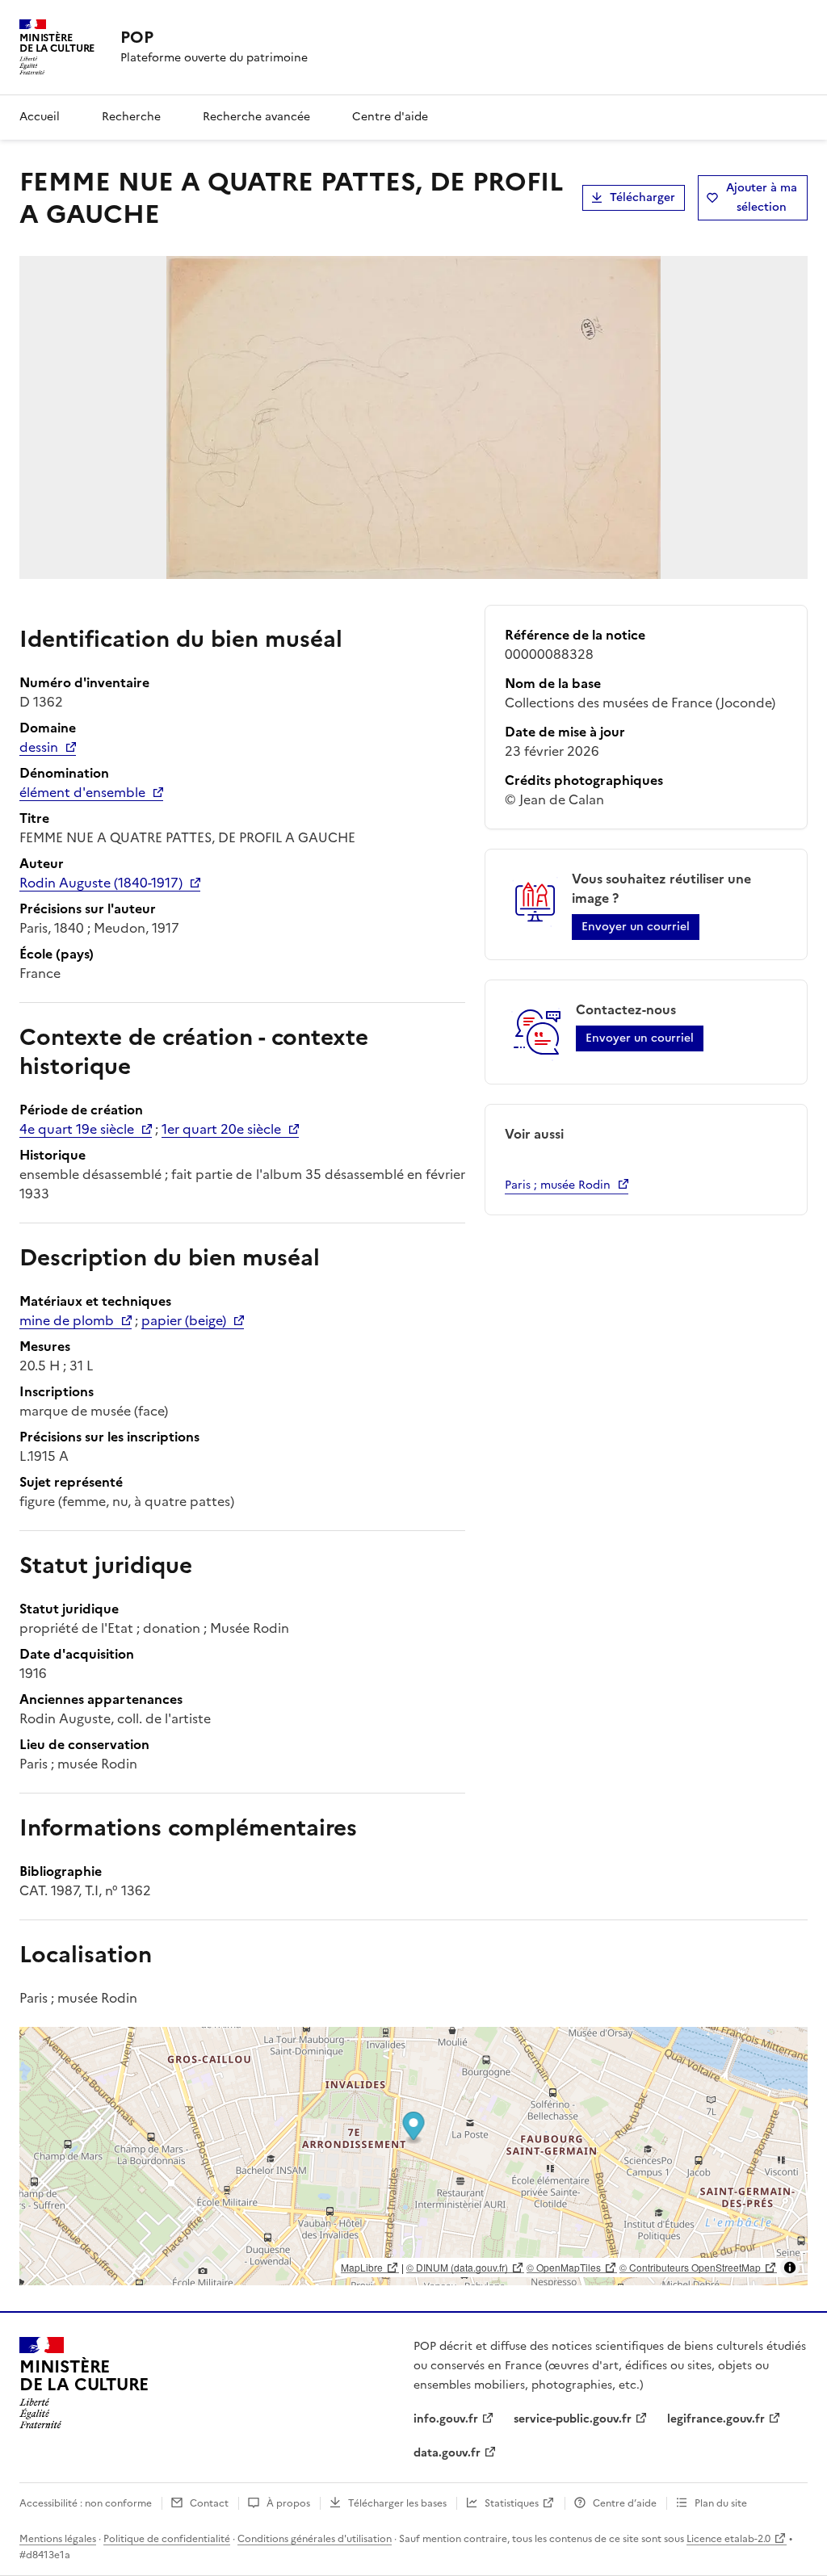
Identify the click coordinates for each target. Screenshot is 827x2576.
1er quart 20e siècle (221, 1129)
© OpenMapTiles (564, 2267)
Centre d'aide (390, 117)
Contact (209, 2503)
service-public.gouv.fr (573, 2419)
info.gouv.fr (446, 2419)
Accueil (40, 117)
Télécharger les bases (397, 2503)
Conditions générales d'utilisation (315, 2539)
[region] (413, 2156)
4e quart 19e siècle (77, 1129)
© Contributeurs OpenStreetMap (690, 2267)
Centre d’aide (625, 2503)
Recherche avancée (256, 117)
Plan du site (721, 2503)
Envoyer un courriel (636, 927)
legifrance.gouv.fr (716, 2419)
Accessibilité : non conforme (86, 2503)
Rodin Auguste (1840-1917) (101, 883)
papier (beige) (184, 1320)
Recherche (131, 117)
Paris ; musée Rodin (558, 1185)
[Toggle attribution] (790, 2268)
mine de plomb (67, 1320)
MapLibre (362, 2267)
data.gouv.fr (447, 2453)
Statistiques (512, 2503)
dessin (39, 747)
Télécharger (642, 197)
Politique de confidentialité (167, 2539)
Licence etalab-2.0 (728, 2539)
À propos (288, 2503)
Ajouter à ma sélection (762, 197)
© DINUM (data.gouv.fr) (457, 2267)
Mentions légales (58, 2539)
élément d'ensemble (82, 792)
